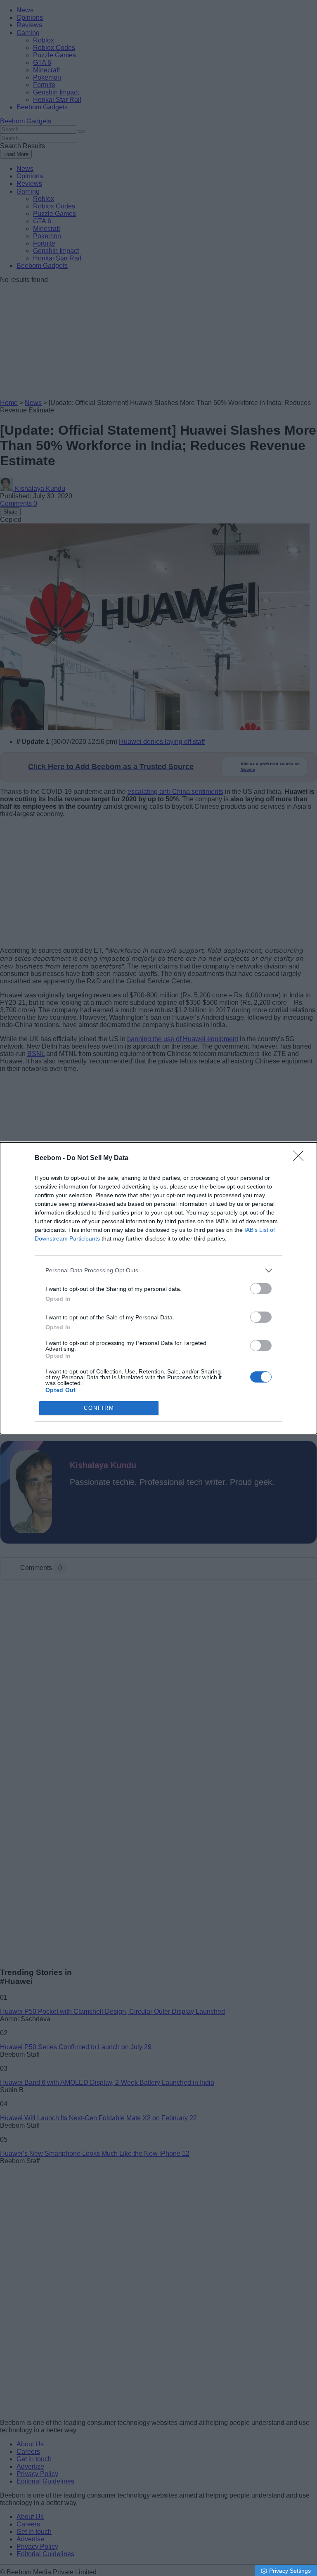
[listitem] (158, 1270)
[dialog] (158, 1288)
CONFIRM (99, 1408)
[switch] (261, 1289)
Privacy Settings (290, 2571)
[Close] (301, 1158)
